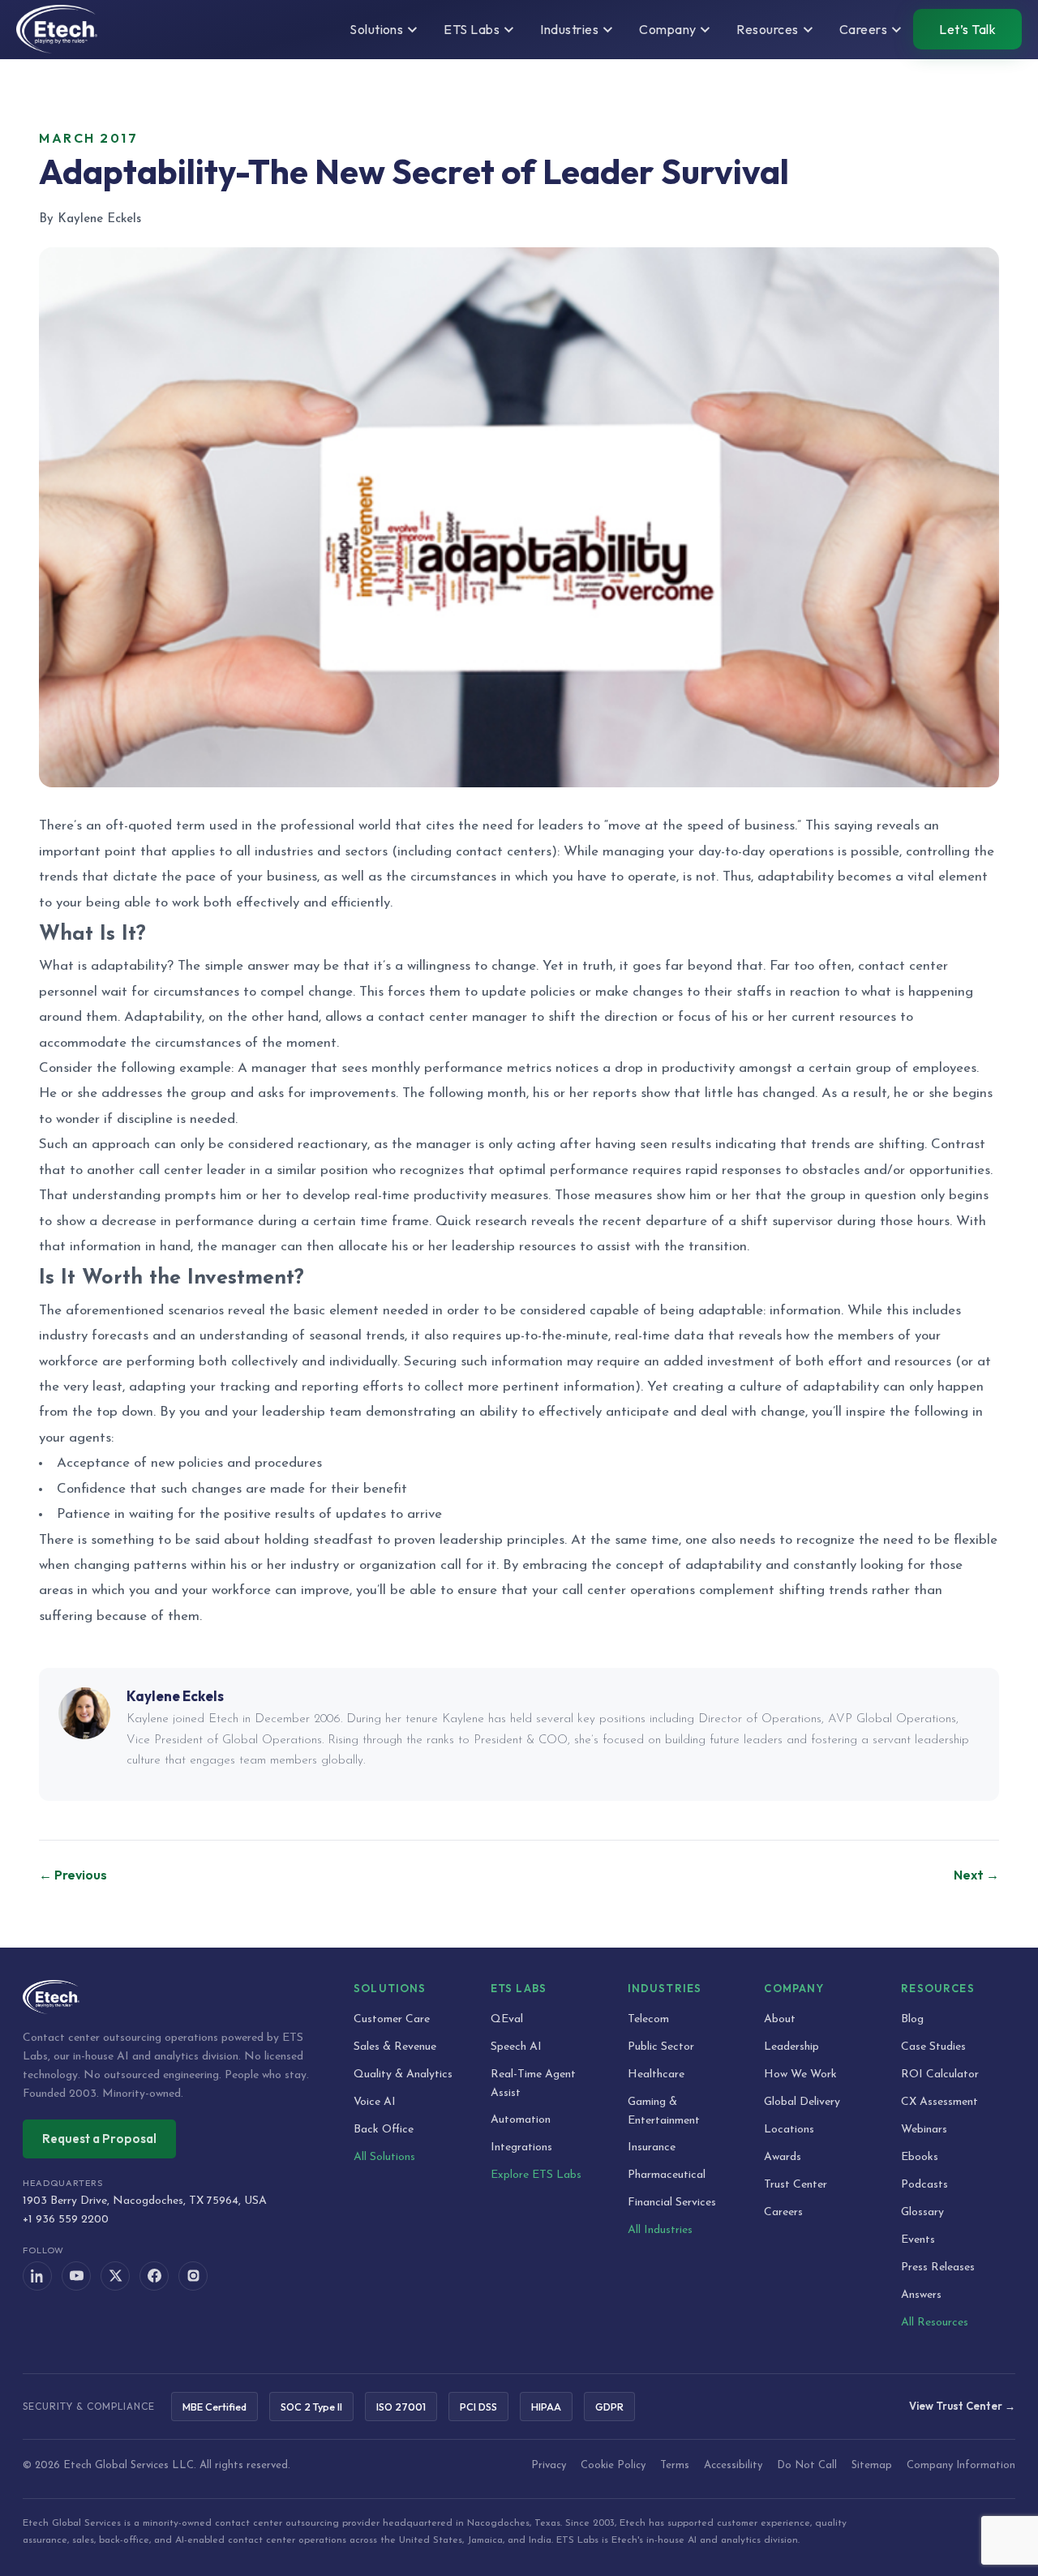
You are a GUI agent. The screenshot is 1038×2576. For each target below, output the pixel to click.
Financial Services (672, 2203)
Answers (921, 2295)
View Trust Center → (962, 2406)
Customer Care (392, 2019)
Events (918, 2240)
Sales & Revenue (395, 2047)
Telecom (648, 2019)
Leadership (791, 2047)
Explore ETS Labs (536, 2175)
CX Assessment (939, 2102)
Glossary (922, 2212)
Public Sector (661, 2047)
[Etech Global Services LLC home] (169, 1997)
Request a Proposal (99, 2139)
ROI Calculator (940, 2075)
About (780, 2019)
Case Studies (933, 2047)
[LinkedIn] (37, 2276)
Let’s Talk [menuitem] (967, 29)
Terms (675, 2465)
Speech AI (516, 2047)
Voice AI (375, 2102)
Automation (521, 2120)
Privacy (549, 2465)
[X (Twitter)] (115, 2276)
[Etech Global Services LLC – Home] (57, 29)
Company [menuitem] (667, 29)
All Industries (660, 2230)
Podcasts (924, 2185)
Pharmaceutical (667, 2175)
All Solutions (384, 2157)
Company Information (961, 2465)
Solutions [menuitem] (376, 29)
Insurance (652, 2147)
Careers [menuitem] (863, 29)
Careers (783, 2212)
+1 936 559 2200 (66, 2220)
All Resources (935, 2323)
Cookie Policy (613, 2465)
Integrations (521, 2147)
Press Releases (938, 2267)
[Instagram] (193, 2276)
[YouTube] (76, 2276)
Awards (783, 2157)
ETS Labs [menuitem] (472, 29)
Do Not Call (807, 2465)
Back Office (384, 2130)
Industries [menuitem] (569, 29)
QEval (507, 2019)
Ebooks (920, 2157)
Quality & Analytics (403, 2075)
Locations (789, 2130)
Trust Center (796, 2185)
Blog (912, 2019)
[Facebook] (154, 2276)
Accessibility (733, 2465)
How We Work (800, 2075)
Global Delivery (802, 2102)
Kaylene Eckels (175, 1696)
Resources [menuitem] (767, 29)
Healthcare (656, 2075)
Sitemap (872, 2465)
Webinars (924, 2130)
